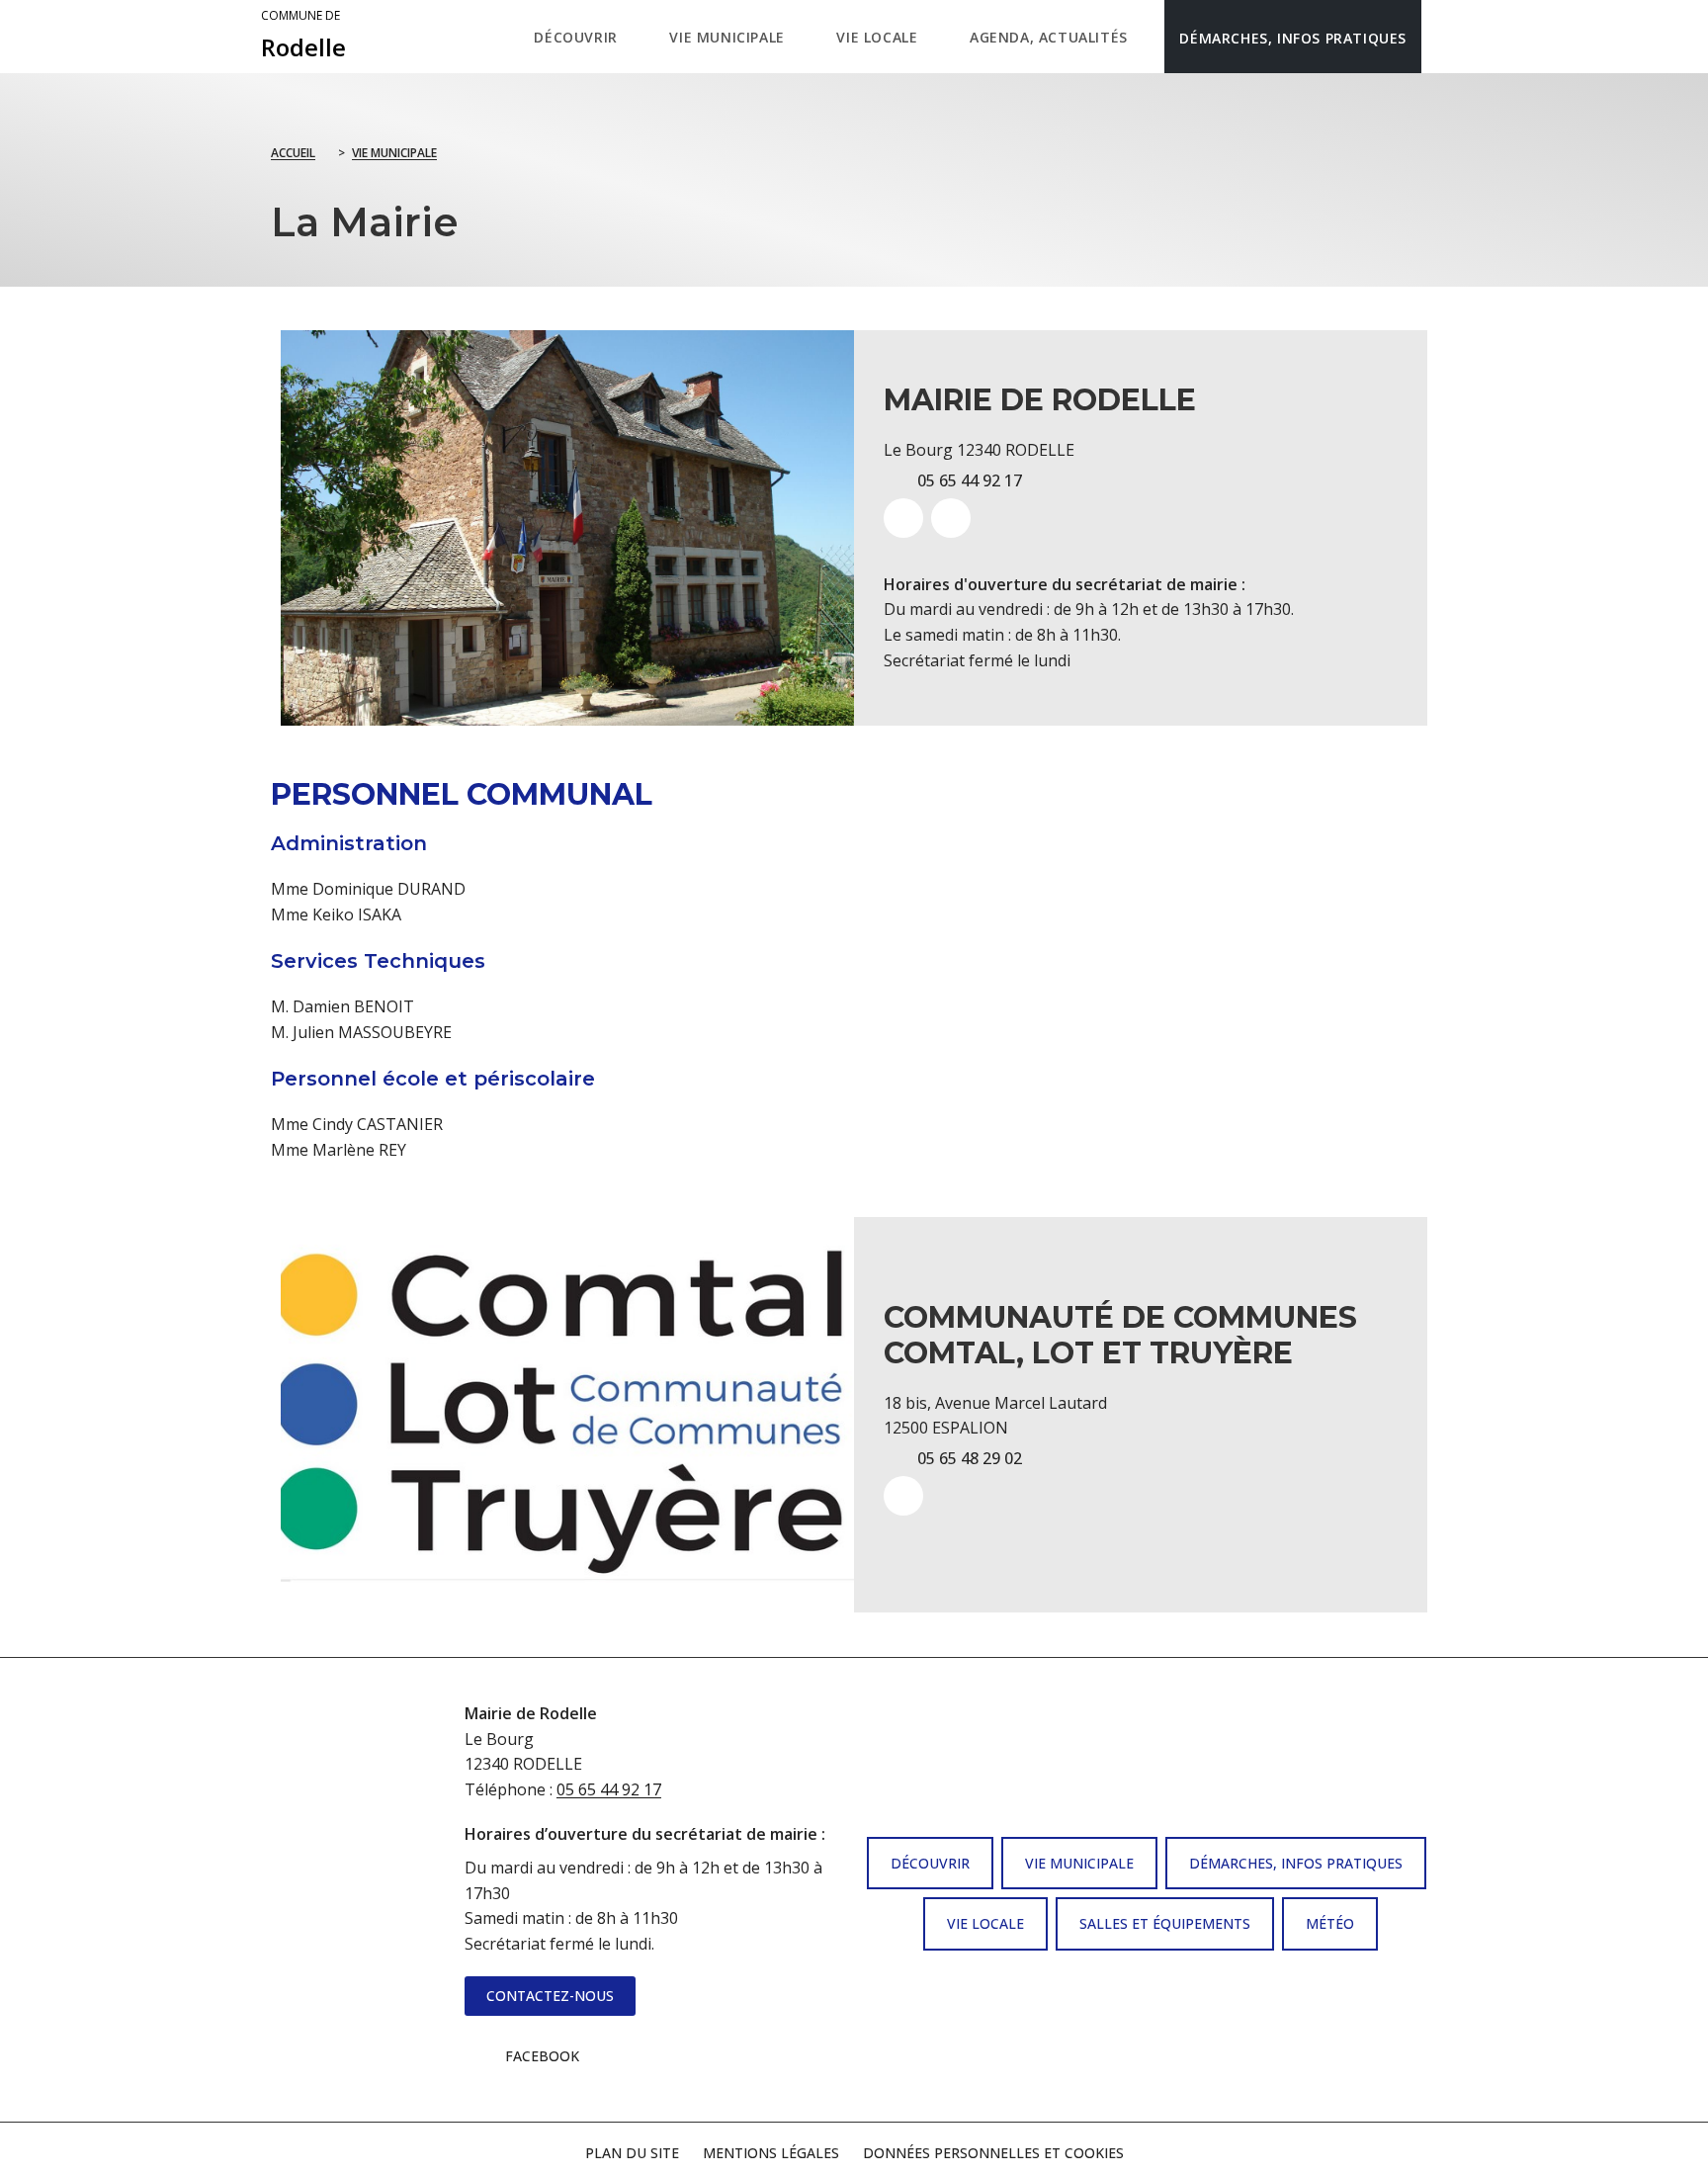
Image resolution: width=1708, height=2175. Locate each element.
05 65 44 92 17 (609, 1789)
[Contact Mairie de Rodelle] (903, 518)
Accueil (293, 153)
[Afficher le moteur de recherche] (1442, 37)
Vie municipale (394, 153)
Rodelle (303, 36)
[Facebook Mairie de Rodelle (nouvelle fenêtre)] (951, 518)
